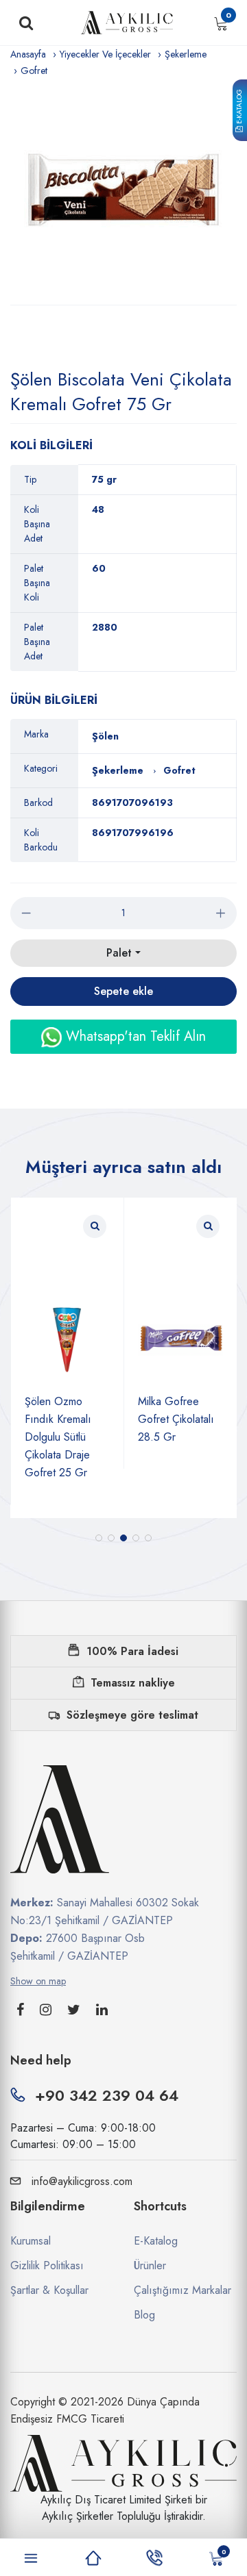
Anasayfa (28, 54)
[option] (123, 192)
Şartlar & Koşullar (49, 2290)
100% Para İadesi (132, 1651)
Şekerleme (186, 54)
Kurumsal (31, 2241)
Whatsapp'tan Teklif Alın (134, 1036)
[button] (99, 1538)
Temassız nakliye (133, 1683)
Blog (144, 2315)
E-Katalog (239, 108)
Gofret (34, 71)
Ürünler (150, 2265)
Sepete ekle (123, 991)
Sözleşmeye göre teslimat (132, 1715)
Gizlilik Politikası (47, 2265)
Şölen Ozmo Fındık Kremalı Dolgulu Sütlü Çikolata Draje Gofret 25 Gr (58, 1437)
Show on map (38, 1981)
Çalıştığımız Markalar (183, 2290)
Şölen (105, 736)
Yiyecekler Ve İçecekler (105, 54)
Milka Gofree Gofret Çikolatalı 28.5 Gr (176, 1419)
